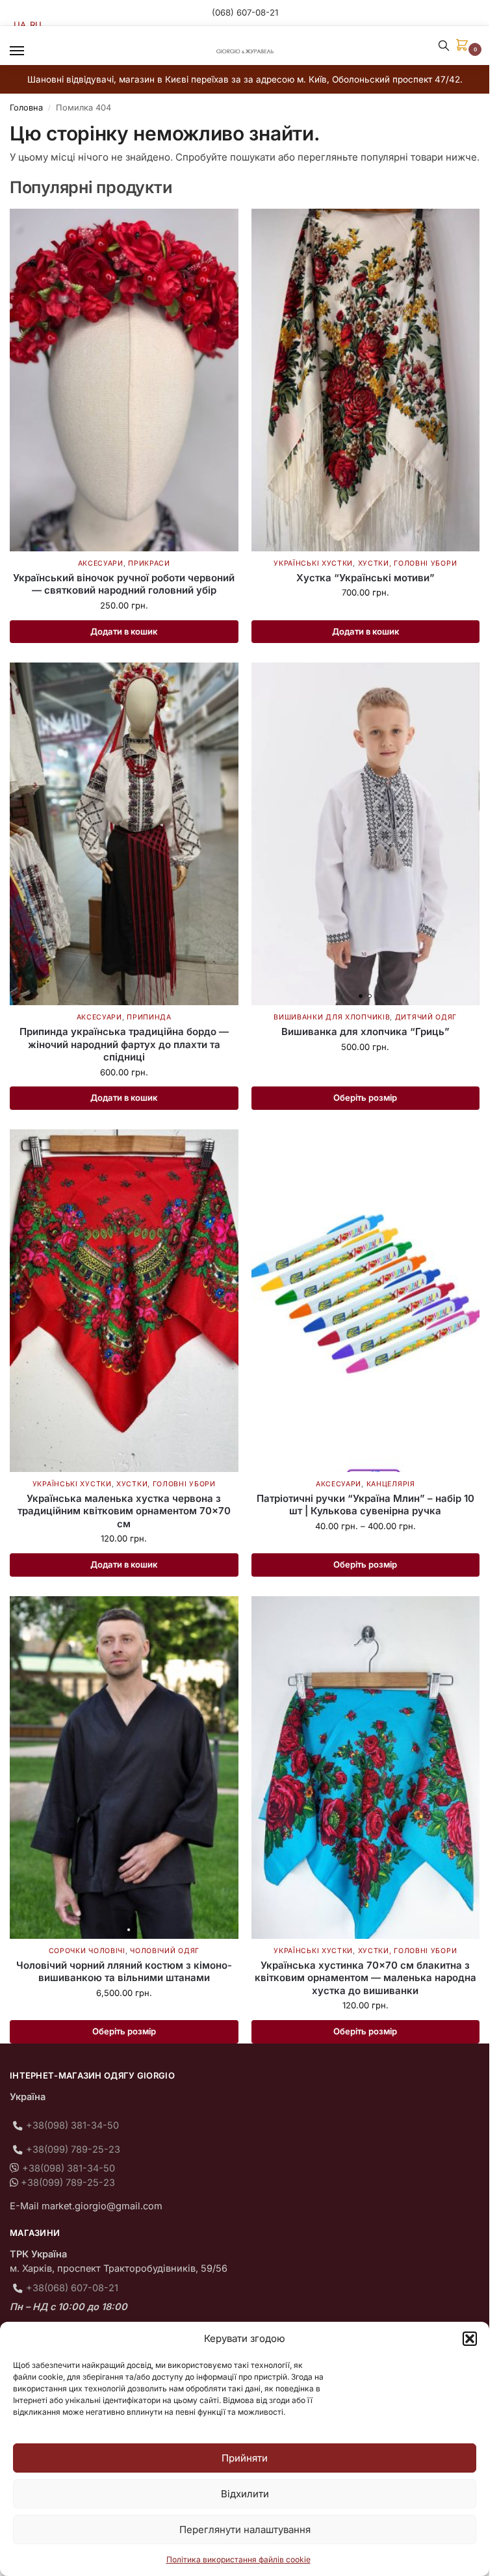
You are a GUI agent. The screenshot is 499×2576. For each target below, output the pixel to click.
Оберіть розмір (365, 1097)
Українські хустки (313, 563)
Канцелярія (391, 1484)
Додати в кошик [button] (124, 631)
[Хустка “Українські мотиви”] (366, 380)
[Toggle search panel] (444, 46)
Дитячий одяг (426, 1017)
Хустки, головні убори (408, 563)
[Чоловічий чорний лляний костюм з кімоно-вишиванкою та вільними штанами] (124, 1768)
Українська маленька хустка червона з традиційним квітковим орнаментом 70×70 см (124, 1511)
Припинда (149, 1017)
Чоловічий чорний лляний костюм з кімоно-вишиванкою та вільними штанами (124, 1972)
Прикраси (149, 563)
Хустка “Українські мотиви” (365, 578)
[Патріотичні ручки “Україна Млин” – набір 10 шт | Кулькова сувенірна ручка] (366, 1301)
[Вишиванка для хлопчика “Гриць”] (366, 834)
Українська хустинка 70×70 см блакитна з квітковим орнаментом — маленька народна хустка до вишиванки (365, 1978)
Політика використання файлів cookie (238, 2559)
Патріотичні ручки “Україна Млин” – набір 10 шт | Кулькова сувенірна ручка (365, 1505)
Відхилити (245, 2494)
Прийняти (245, 2458)
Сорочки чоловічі (87, 1951)
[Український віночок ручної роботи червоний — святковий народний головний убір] (124, 380)
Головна (26, 108)
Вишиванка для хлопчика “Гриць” (365, 1032)
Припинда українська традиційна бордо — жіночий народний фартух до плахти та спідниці (124, 1044)
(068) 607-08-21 (245, 12)
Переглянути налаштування (245, 2530)
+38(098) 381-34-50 (72, 2125)
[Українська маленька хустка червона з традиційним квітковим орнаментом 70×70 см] (124, 1301)
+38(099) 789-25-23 (73, 2149)
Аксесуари (101, 563)
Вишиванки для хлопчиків (332, 1017)
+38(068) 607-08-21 (72, 2288)
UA (20, 25)
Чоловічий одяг (165, 1951)
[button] (470, 2339)
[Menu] (29, 51)
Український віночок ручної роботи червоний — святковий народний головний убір (124, 584)
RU (36, 25)
